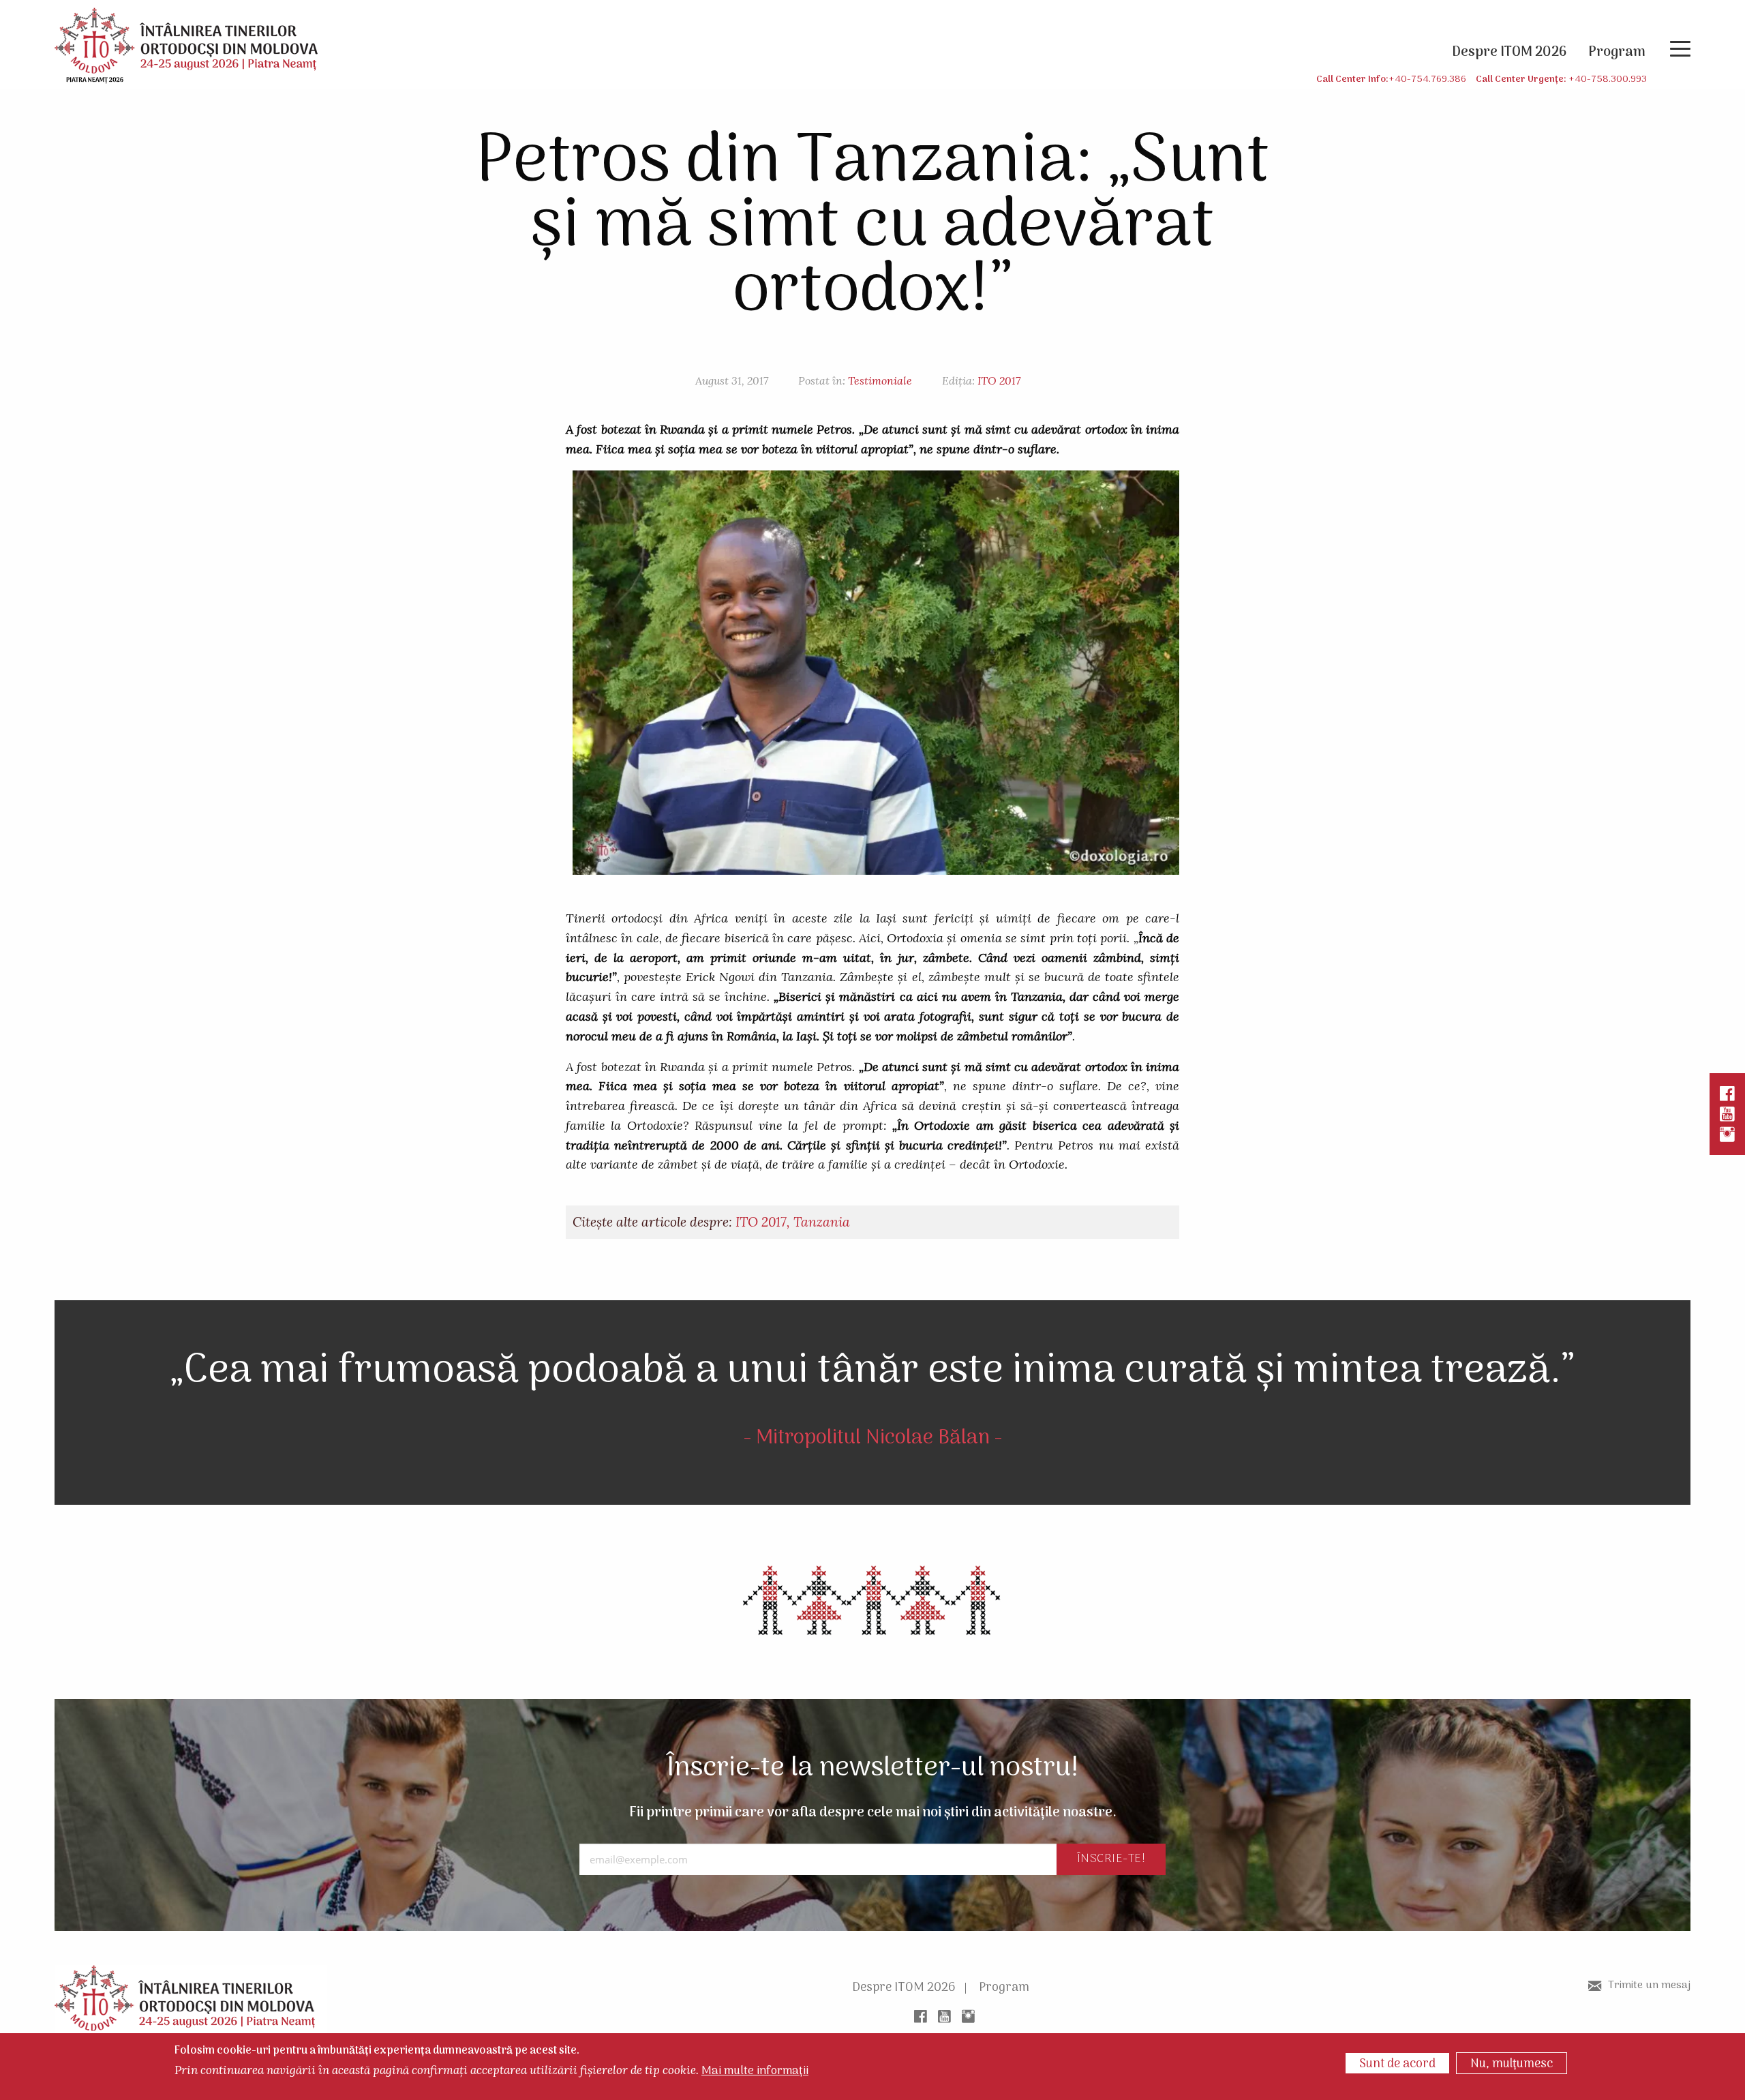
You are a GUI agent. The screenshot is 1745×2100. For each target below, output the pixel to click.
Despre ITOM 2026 (904, 1988)
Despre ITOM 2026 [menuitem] (1509, 52)
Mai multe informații (755, 2072)
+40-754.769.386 (1427, 79)
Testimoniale (880, 380)
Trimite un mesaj (1649, 1985)
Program (1004, 1988)
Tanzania (822, 1222)
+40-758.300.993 (1608, 79)
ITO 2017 (999, 380)
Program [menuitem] (1617, 52)
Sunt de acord (1397, 2064)
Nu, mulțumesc (1512, 2064)
